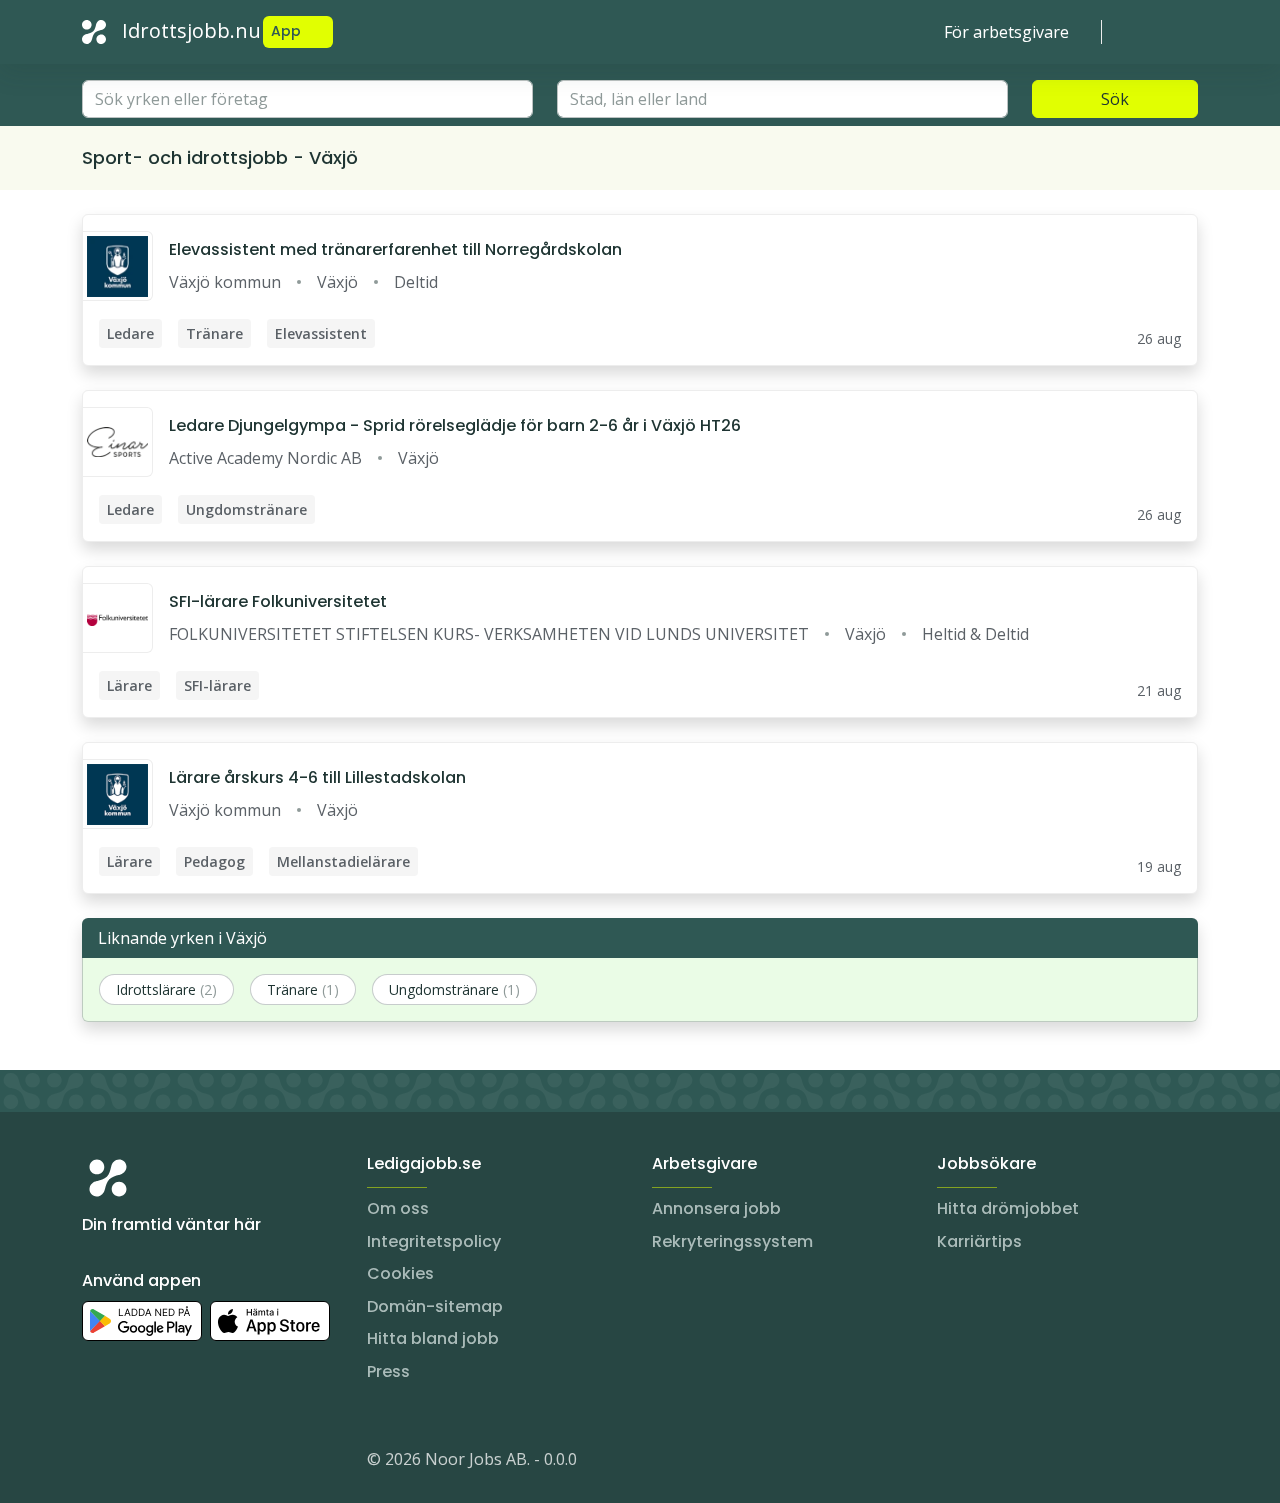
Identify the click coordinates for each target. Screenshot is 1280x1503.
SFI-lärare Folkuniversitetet (278, 601)
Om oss (398, 1208)
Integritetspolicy (434, 1241)
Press (388, 1371)
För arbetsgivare (1006, 32)
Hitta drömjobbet (1008, 1208)
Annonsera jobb (716, 1208)
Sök (1115, 99)
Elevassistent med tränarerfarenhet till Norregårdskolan (395, 249)
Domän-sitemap (435, 1306)
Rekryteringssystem (732, 1241)
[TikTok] (218, 1463)
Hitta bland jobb (433, 1338)
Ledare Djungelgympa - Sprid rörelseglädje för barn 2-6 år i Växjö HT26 (455, 425)
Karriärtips (979, 1241)
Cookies (400, 1273)
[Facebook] (178, 1463)
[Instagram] (98, 1463)
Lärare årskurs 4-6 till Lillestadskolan (317, 777)
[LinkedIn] (138, 1463)
